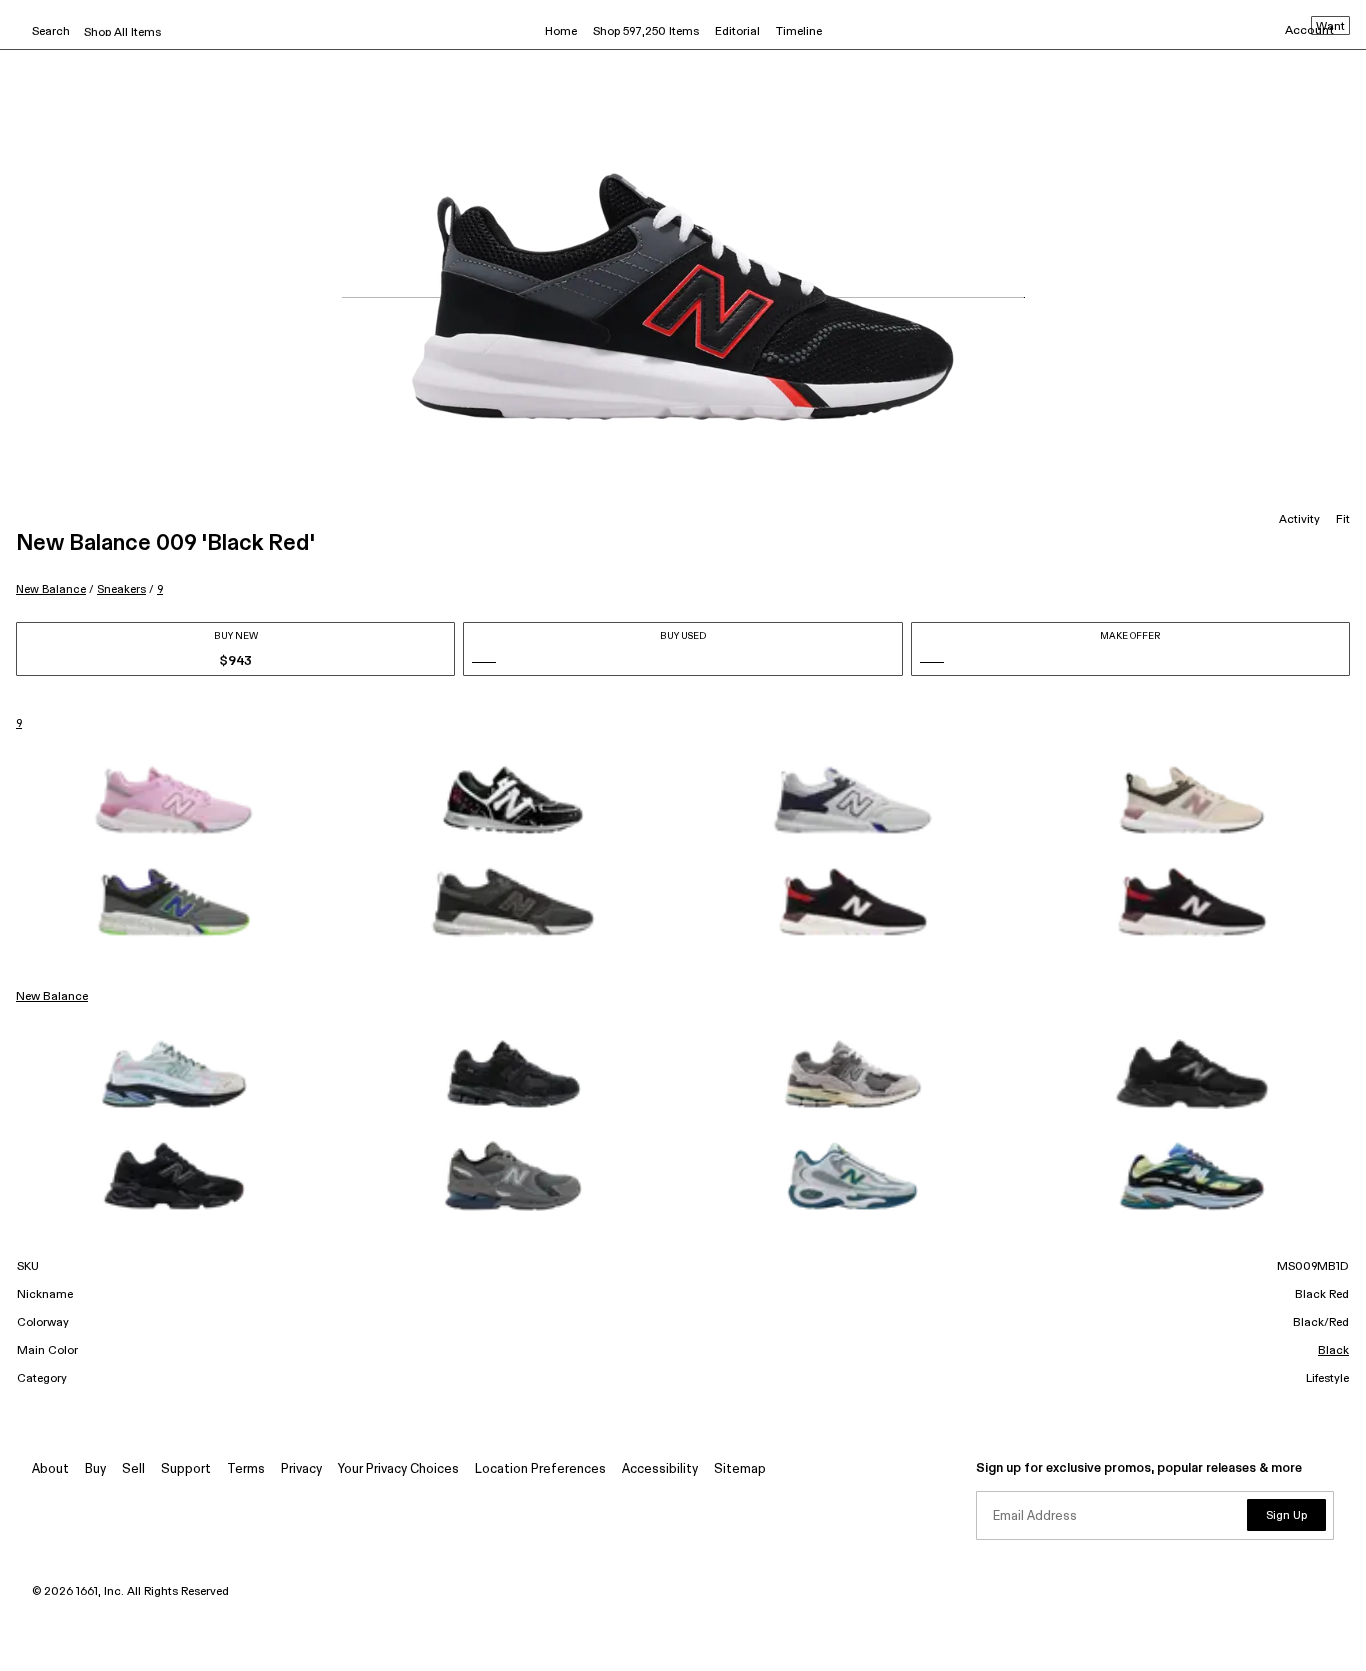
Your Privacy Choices (398, 1469)
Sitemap (740, 1469)
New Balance (51, 589)
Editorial (737, 32)
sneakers (121, 589)
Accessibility (660, 1469)
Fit (1343, 520)
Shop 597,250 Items (646, 32)
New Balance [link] (52, 997)
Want (1330, 27)
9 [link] (19, 724)
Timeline (799, 32)
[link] (174, 800)
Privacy (301, 1469)
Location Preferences (540, 1469)
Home (561, 32)
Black (1333, 1351)
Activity (1299, 520)
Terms (246, 1469)
